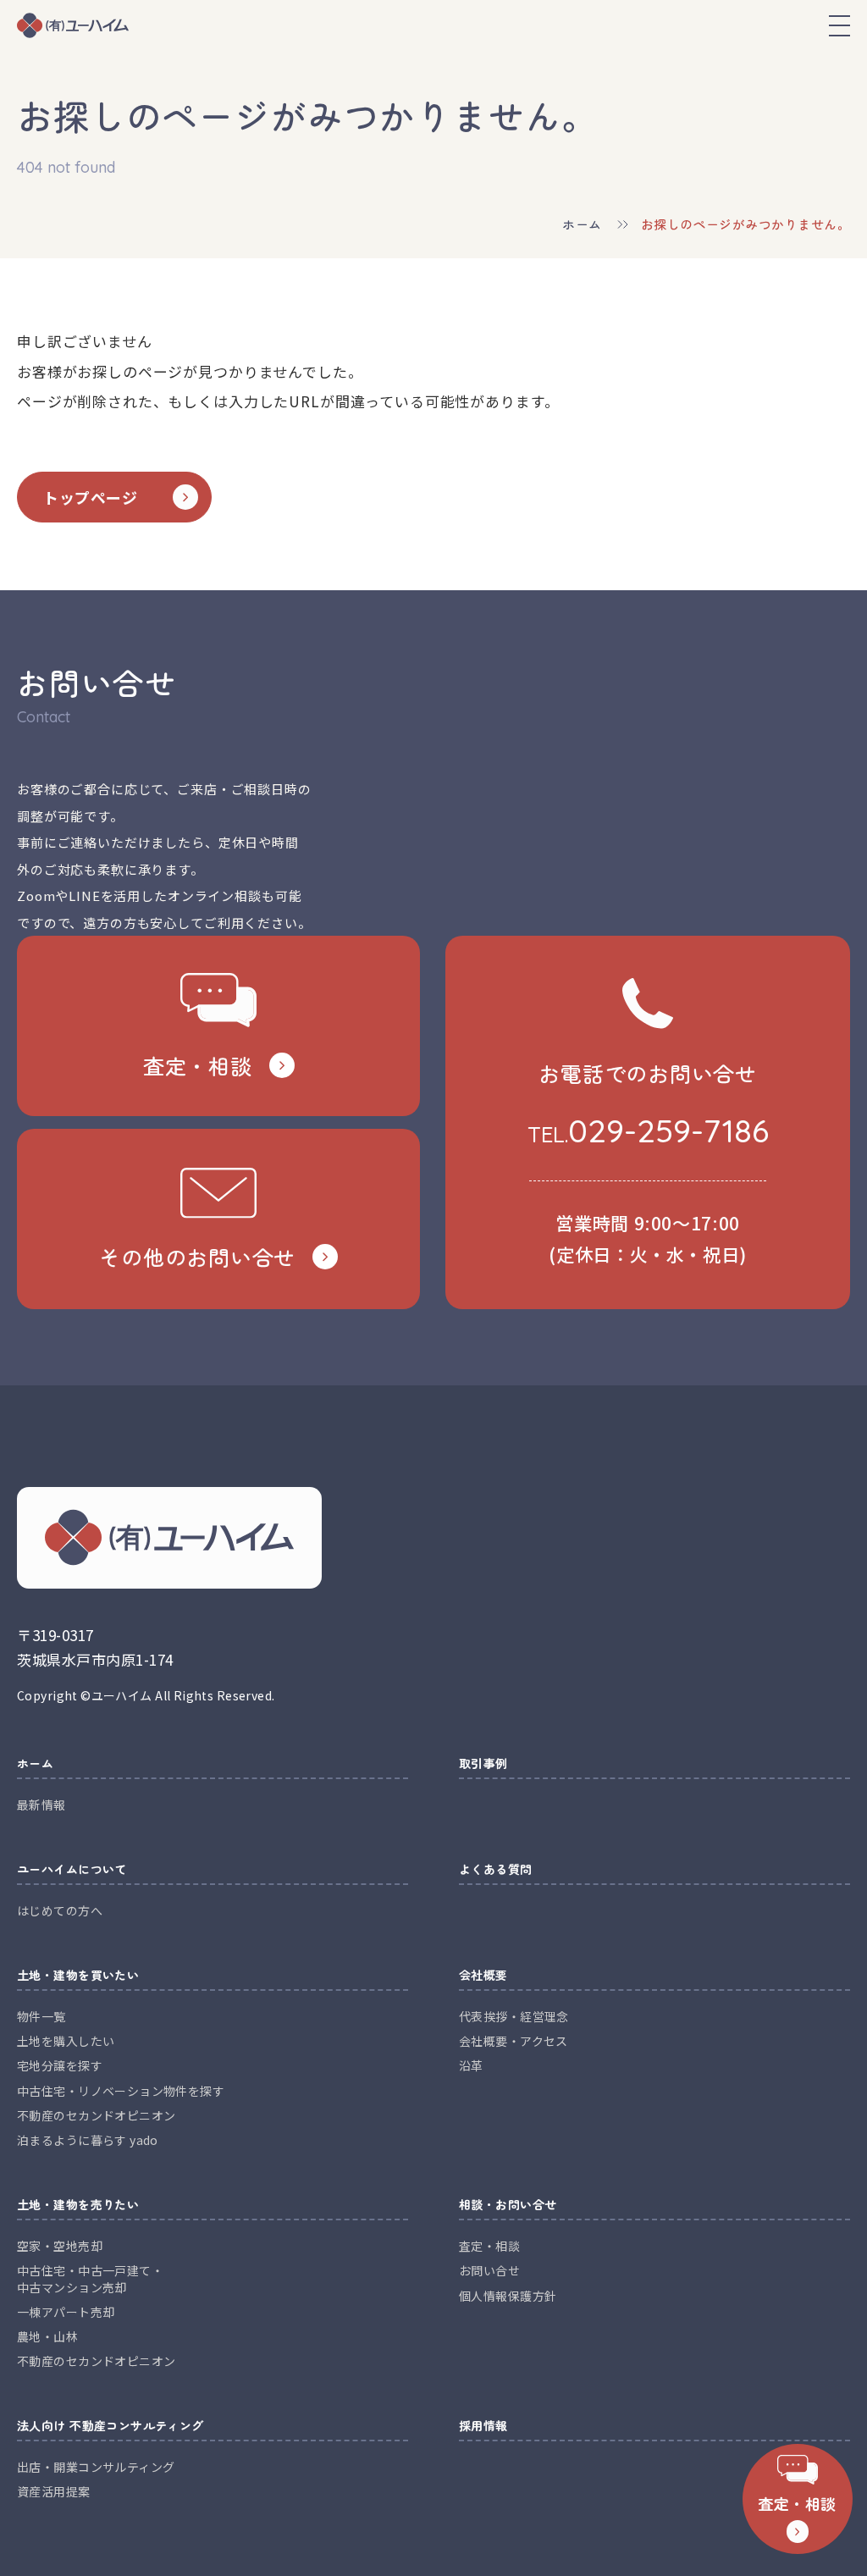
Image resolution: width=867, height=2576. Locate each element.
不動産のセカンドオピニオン (96, 2115)
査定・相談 (489, 2246)
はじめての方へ (60, 1910)
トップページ (90, 497)
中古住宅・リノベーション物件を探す (121, 2091)
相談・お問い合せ (508, 2206)
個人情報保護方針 (508, 2296)
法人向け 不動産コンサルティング (110, 2427)
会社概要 (483, 1976)
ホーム (582, 224)
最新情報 (41, 1805)
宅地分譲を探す (60, 2065)
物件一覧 (41, 2016)
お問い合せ (489, 2270)
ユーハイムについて (72, 1870)
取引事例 (483, 1764)
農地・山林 (47, 2336)
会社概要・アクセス (514, 2041)
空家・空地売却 (60, 2246)
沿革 (471, 2065)
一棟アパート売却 (66, 2312)
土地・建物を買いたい (78, 1976)
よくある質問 (496, 1870)
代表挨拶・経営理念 (514, 2016)
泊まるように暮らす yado (88, 2140)
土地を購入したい (66, 2041)
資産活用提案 (54, 2491)
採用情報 (483, 2427)
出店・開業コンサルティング (96, 2467)
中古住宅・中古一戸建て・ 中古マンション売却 (90, 2278)
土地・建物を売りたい (78, 2206)
